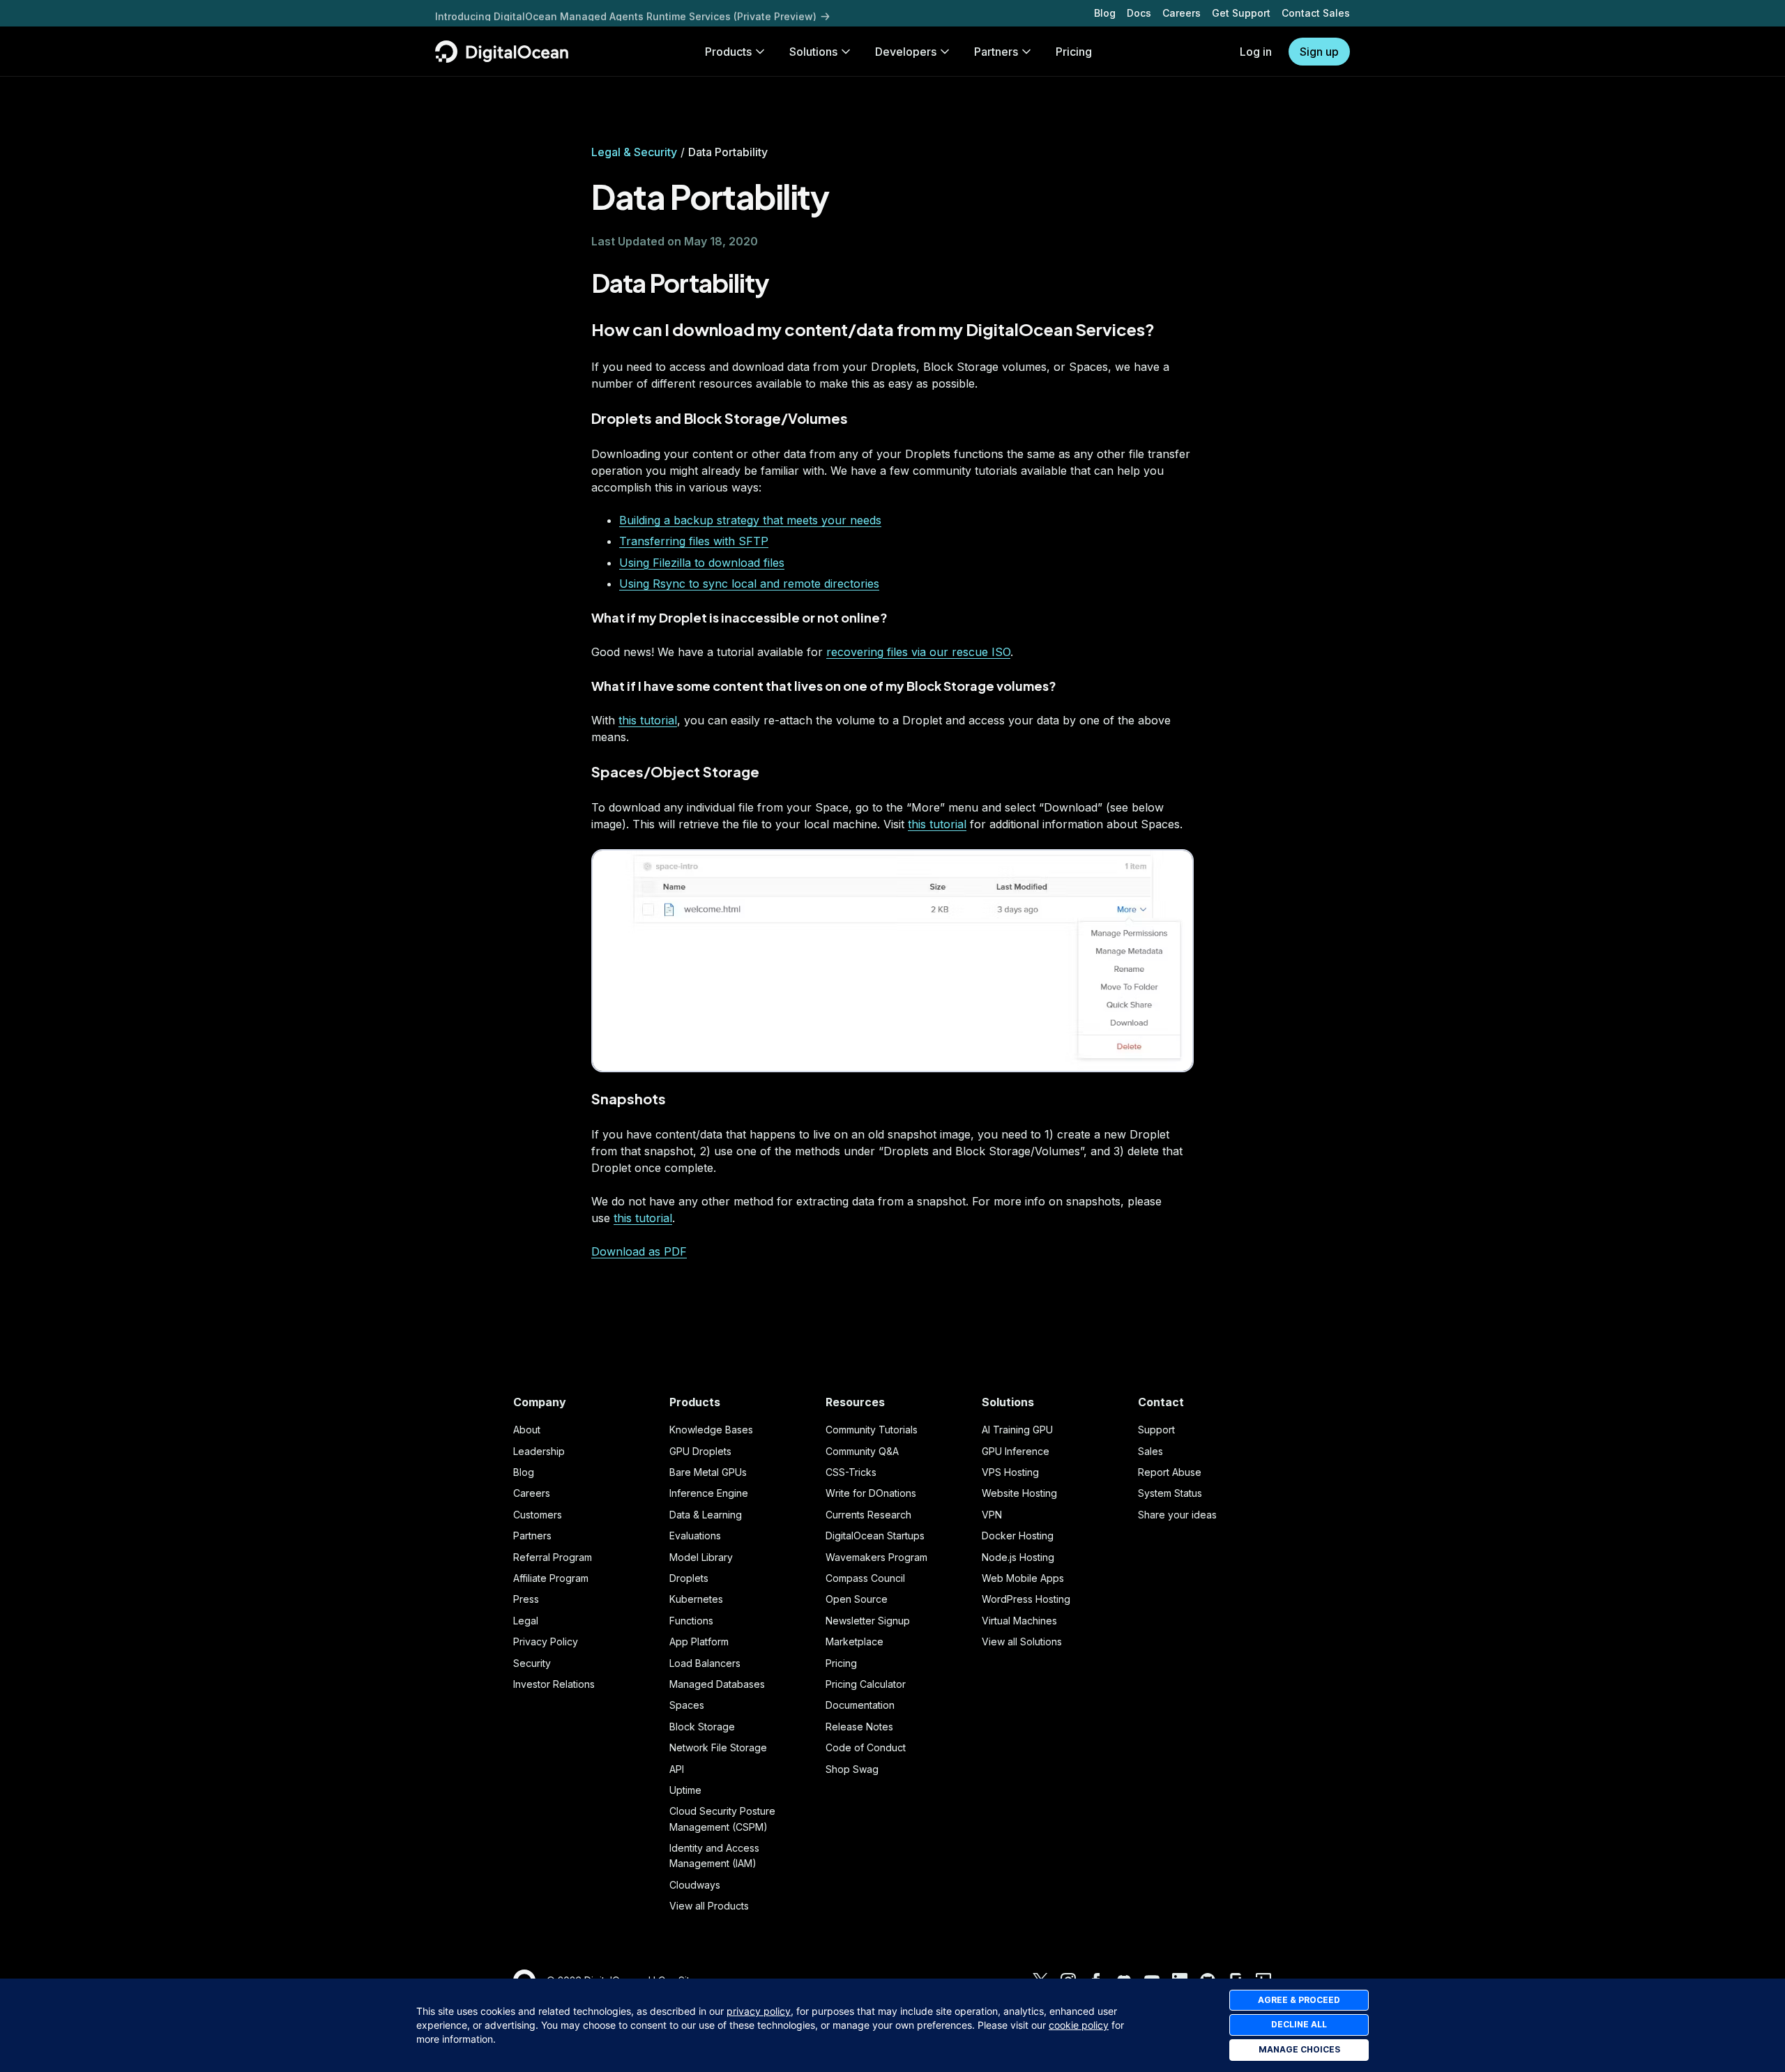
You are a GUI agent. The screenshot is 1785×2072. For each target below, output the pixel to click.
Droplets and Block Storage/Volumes (720, 418)
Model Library (701, 1557)
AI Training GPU (1017, 1430)
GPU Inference (1016, 1451)
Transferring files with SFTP (694, 541)
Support (1156, 1430)
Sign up (1319, 52)
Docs (1139, 13)
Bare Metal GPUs (708, 1472)
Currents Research (868, 1515)
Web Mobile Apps (1023, 1578)
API (677, 1769)
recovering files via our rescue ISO (918, 652)
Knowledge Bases (711, 1430)
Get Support (1241, 13)
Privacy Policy (546, 1641)
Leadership (539, 1451)
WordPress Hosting (1026, 1599)
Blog (1105, 13)
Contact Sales (1316, 13)
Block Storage (702, 1727)
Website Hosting (1019, 1493)
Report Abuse (1170, 1472)
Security (532, 1663)
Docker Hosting (1018, 1536)
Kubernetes (696, 1599)
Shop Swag (852, 1769)
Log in (1256, 52)
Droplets (689, 1578)
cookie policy (1079, 2025)
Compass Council (865, 1578)
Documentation (860, 1705)
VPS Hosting (1010, 1472)
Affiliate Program (551, 1578)
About (527, 1430)
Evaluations (695, 1536)
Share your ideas (1177, 1515)
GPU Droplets (700, 1451)
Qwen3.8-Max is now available (511, 13)
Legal (526, 1621)
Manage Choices (1299, 2049)
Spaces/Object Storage (675, 771)
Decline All (1299, 2024)
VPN (992, 1515)
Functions (691, 1621)
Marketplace (854, 1641)
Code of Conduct (866, 1747)
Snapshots (629, 1098)
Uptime (685, 1790)
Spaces (687, 1705)
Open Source (857, 1599)
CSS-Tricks (851, 1472)
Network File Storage (718, 1747)
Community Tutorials (872, 1430)
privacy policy (759, 2011)
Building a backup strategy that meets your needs (750, 520)
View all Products (709, 1906)
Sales (1150, 1451)
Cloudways (695, 1885)
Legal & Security (634, 152)
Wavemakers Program (876, 1557)
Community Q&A (862, 1451)
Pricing (841, 1663)
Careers (1182, 13)
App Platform (699, 1641)
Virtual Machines (1019, 1621)
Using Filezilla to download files (702, 563)
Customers (538, 1515)
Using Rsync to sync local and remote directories (749, 584)
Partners (532, 1536)
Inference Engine (709, 1493)
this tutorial (648, 720)
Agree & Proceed (1299, 2000)
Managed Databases (717, 1684)
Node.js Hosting (1018, 1557)
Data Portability (680, 283)
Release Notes (859, 1727)
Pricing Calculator (866, 1684)
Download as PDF (639, 1251)
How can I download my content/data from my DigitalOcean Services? (873, 329)
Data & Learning (706, 1515)
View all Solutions (1022, 1641)
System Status (1170, 1493)
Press (526, 1599)
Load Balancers (705, 1663)
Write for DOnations (871, 1493)
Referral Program (553, 1557)
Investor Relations (554, 1684)
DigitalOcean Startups (875, 1536)
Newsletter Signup (868, 1621)
